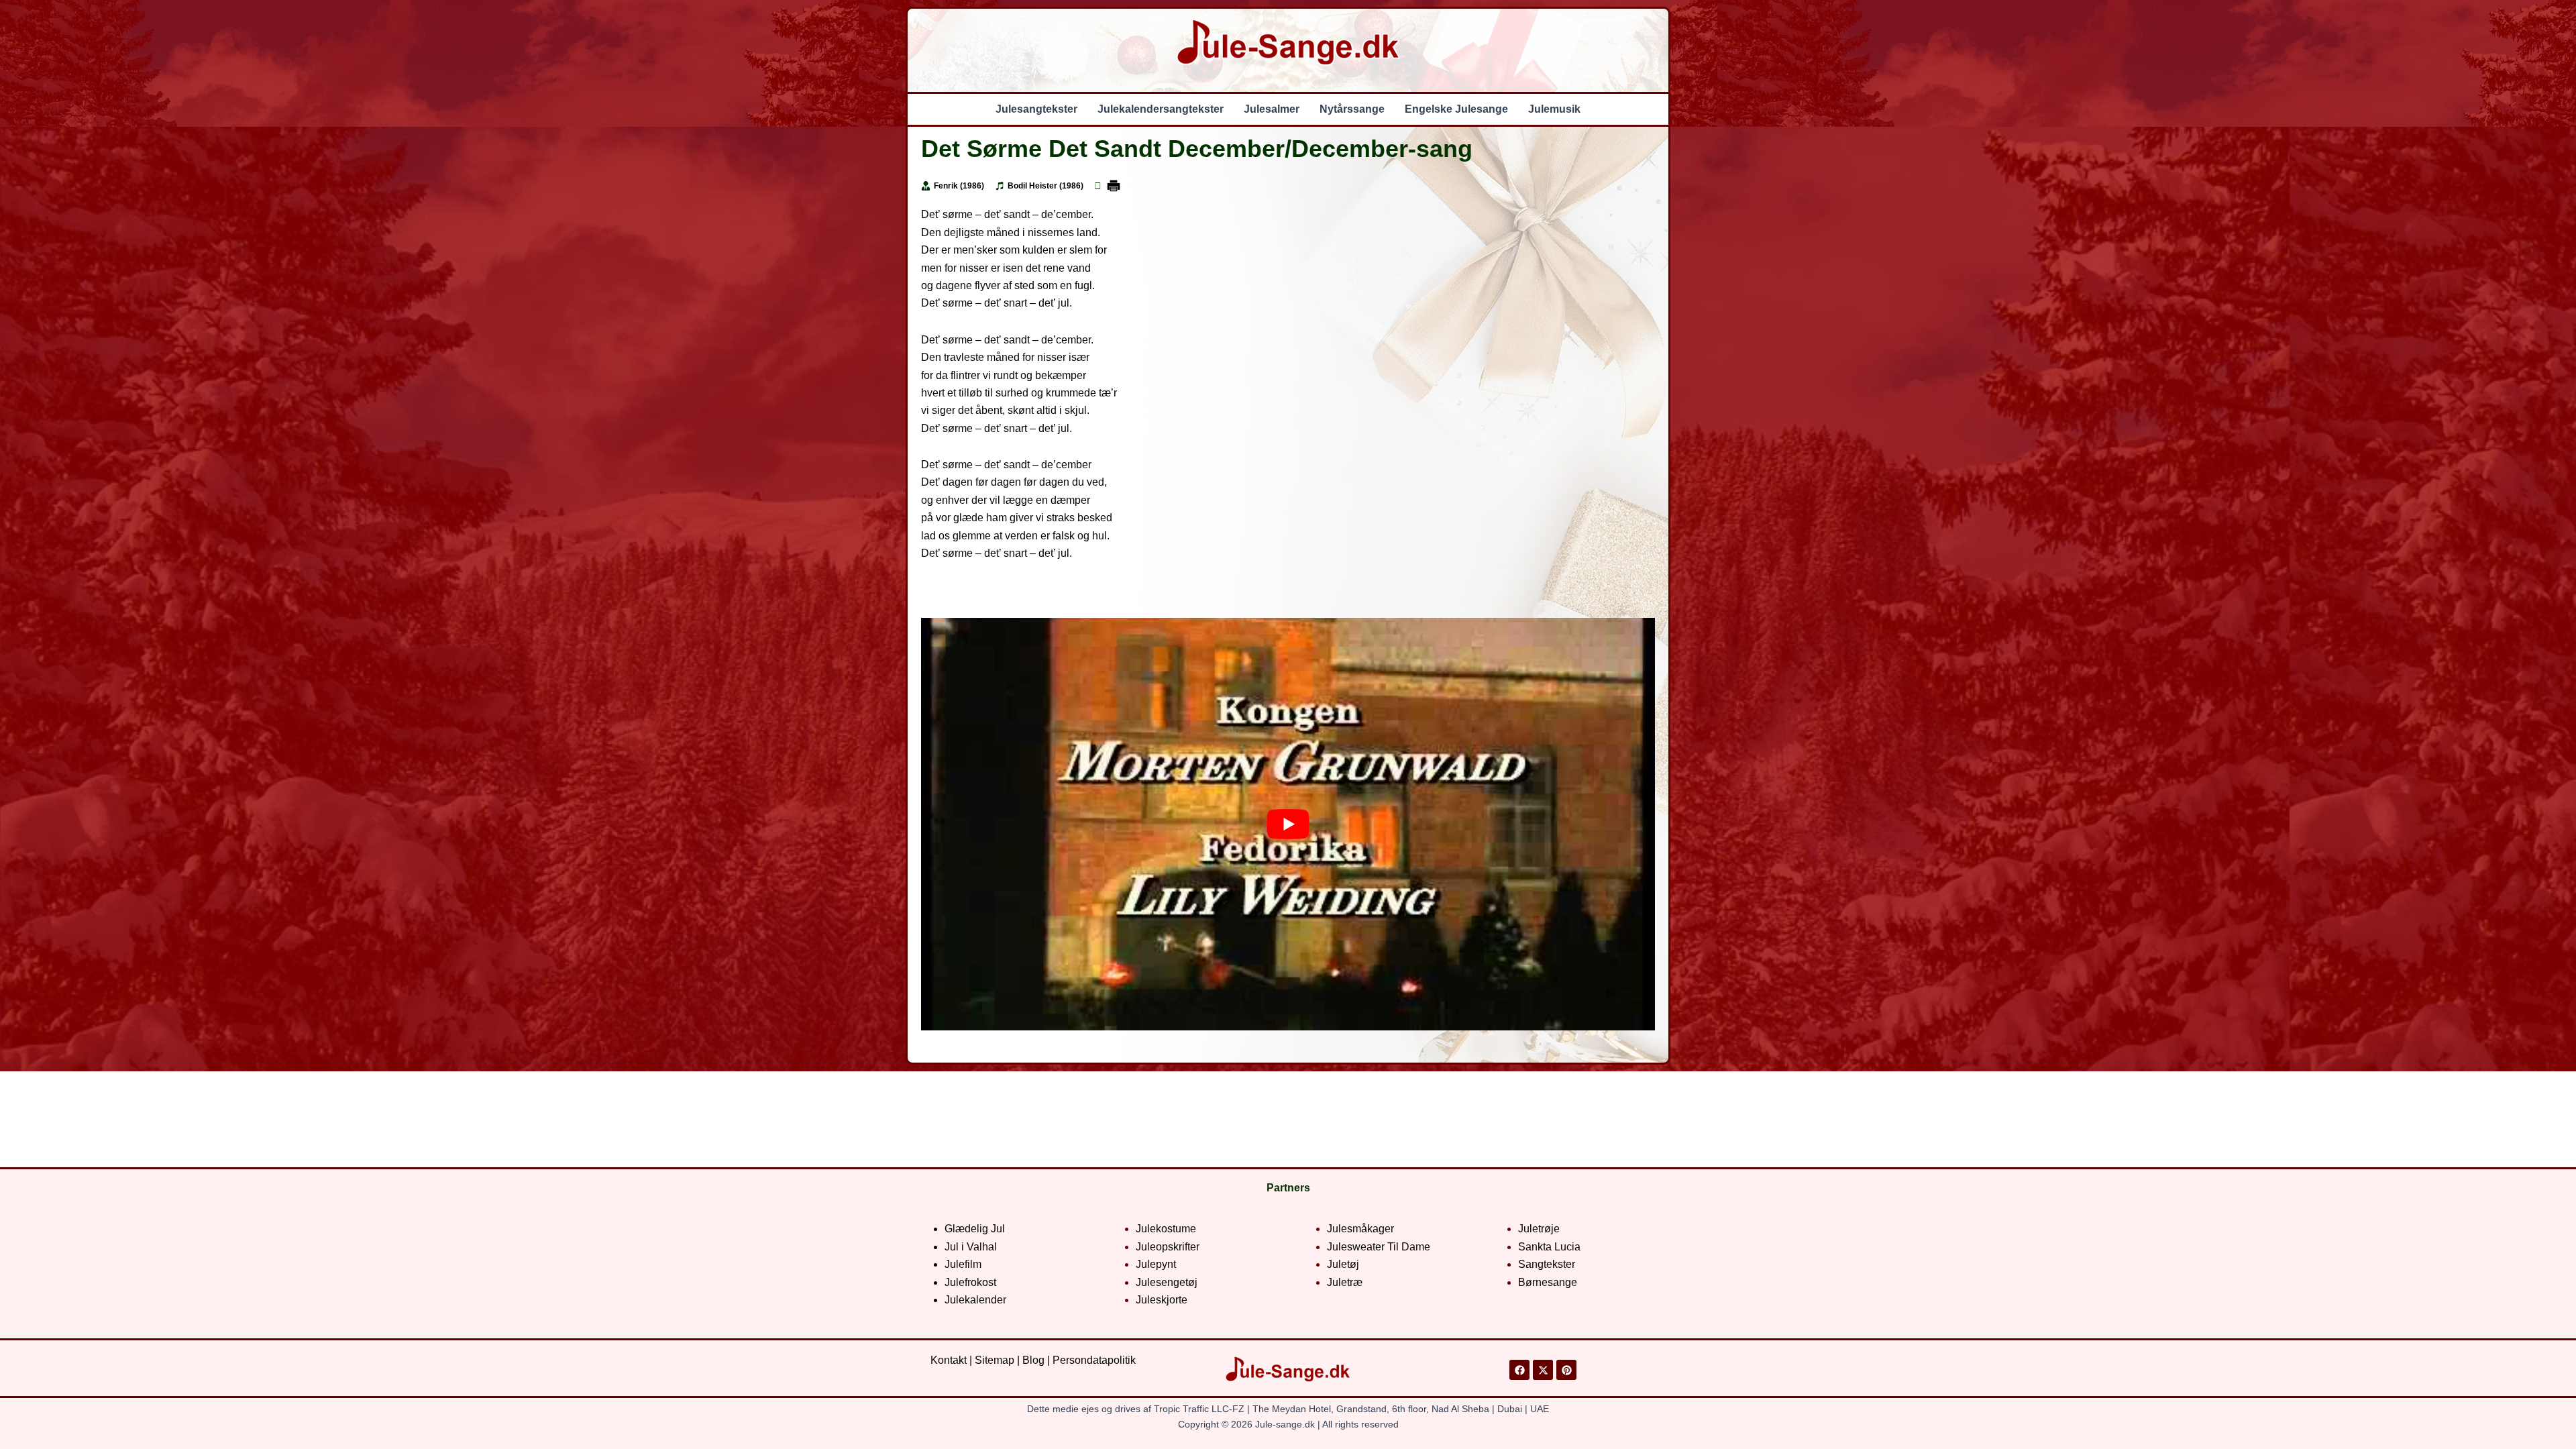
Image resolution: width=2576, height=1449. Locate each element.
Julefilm (963, 1264)
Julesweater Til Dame (1379, 1247)
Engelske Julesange (1456, 109)
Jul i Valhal (971, 1247)
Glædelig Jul (975, 1229)
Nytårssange (1352, 109)
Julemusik (1554, 109)
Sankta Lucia (1549, 1247)
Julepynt (1156, 1264)
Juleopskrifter (1168, 1247)
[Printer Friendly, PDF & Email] (1114, 186)
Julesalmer (1272, 109)
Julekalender (975, 1300)
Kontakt (949, 1360)
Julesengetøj (1167, 1282)
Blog (1033, 1360)
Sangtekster (1547, 1264)
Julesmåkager (1360, 1229)
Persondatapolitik (1094, 1360)
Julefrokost (970, 1282)
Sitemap (995, 1360)
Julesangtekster (1036, 109)
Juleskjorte (1162, 1300)
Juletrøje (1539, 1229)
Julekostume (1166, 1229)
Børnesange (1548, 1282)
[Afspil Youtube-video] (1288, 824)
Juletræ (1345, 1282)
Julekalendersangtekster (1161, 109)
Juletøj (1343, 1264)
